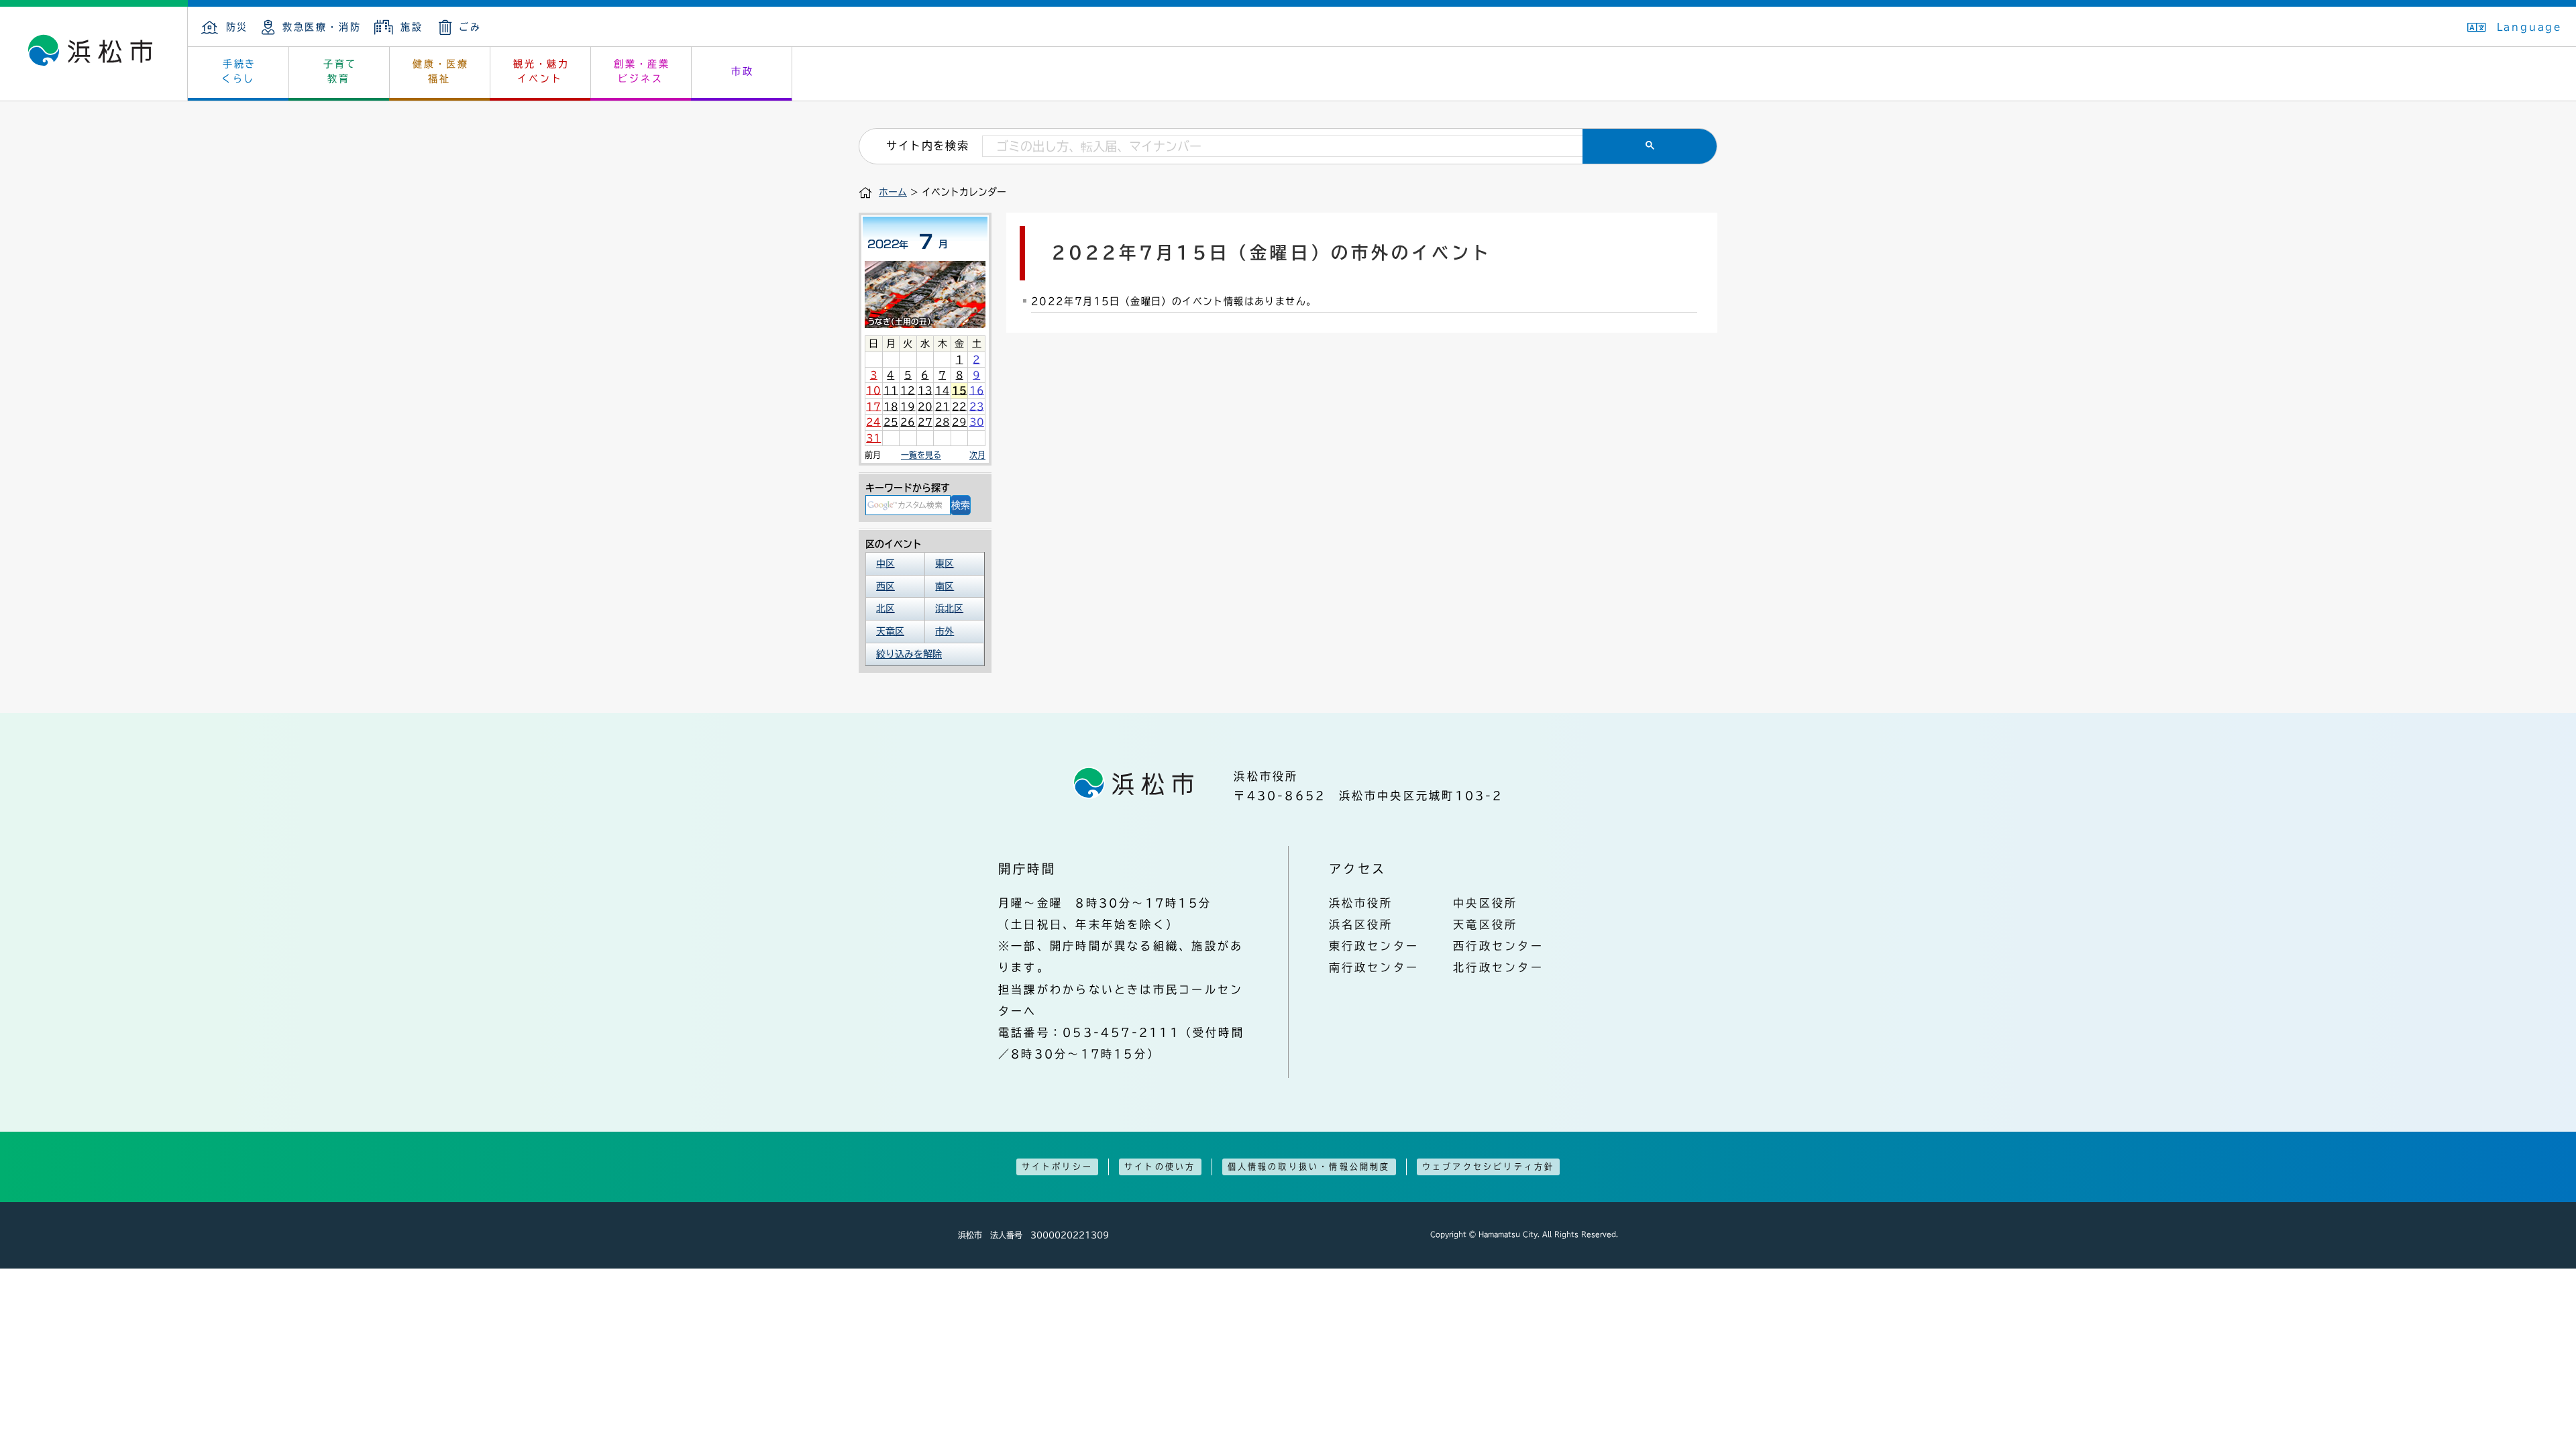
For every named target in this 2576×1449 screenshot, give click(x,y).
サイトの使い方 (1160, 1167)
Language (2530, 27)
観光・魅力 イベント (541, 71)
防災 (237, 27)
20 (925, 407)
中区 (885, 563)
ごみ (470, 27)
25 (891, 422)
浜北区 (949, 608)
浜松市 (94, 54)
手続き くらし (239, 71)
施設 (412, 27)
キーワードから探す (908, 488)
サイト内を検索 (927, 146)
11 (891, 390)
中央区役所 (1485, 903)
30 (977, 422)
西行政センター (1498, 946)
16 (977, 390)
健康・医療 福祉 (441, 71)
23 (977, 407)
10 (873, 390)
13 (925, 390)
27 (925, 422)
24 (873, 422)
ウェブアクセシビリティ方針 (1489, 1167)
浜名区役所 (1361, 924)
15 (959, 390)
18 (891, 407)
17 (873, 407)
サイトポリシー (1057, 1167)
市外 (945, 631)
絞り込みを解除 (909, 654)
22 (959, 407)
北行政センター (1498, 967)
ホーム (893, 192)
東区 (945, 563)
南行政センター (1374, 967)
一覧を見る (921, 455)
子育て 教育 (340, 71)
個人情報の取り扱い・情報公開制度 (1309, 1167)
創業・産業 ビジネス (642, 71)
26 (908, 422)
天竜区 (890, 631)
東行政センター (1374, 946)
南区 (945, 586)
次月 (977, 455)
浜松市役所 (1361, 903)
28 (943, 422)
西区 (885, 586)
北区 (885, 608)
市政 (743, 71)
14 (943, 390)
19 (908, 407)
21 (943, 407)
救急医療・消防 (322, 27)
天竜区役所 (1485, 924)
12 (908, 390)
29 (959, 422)
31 (873, 438)
